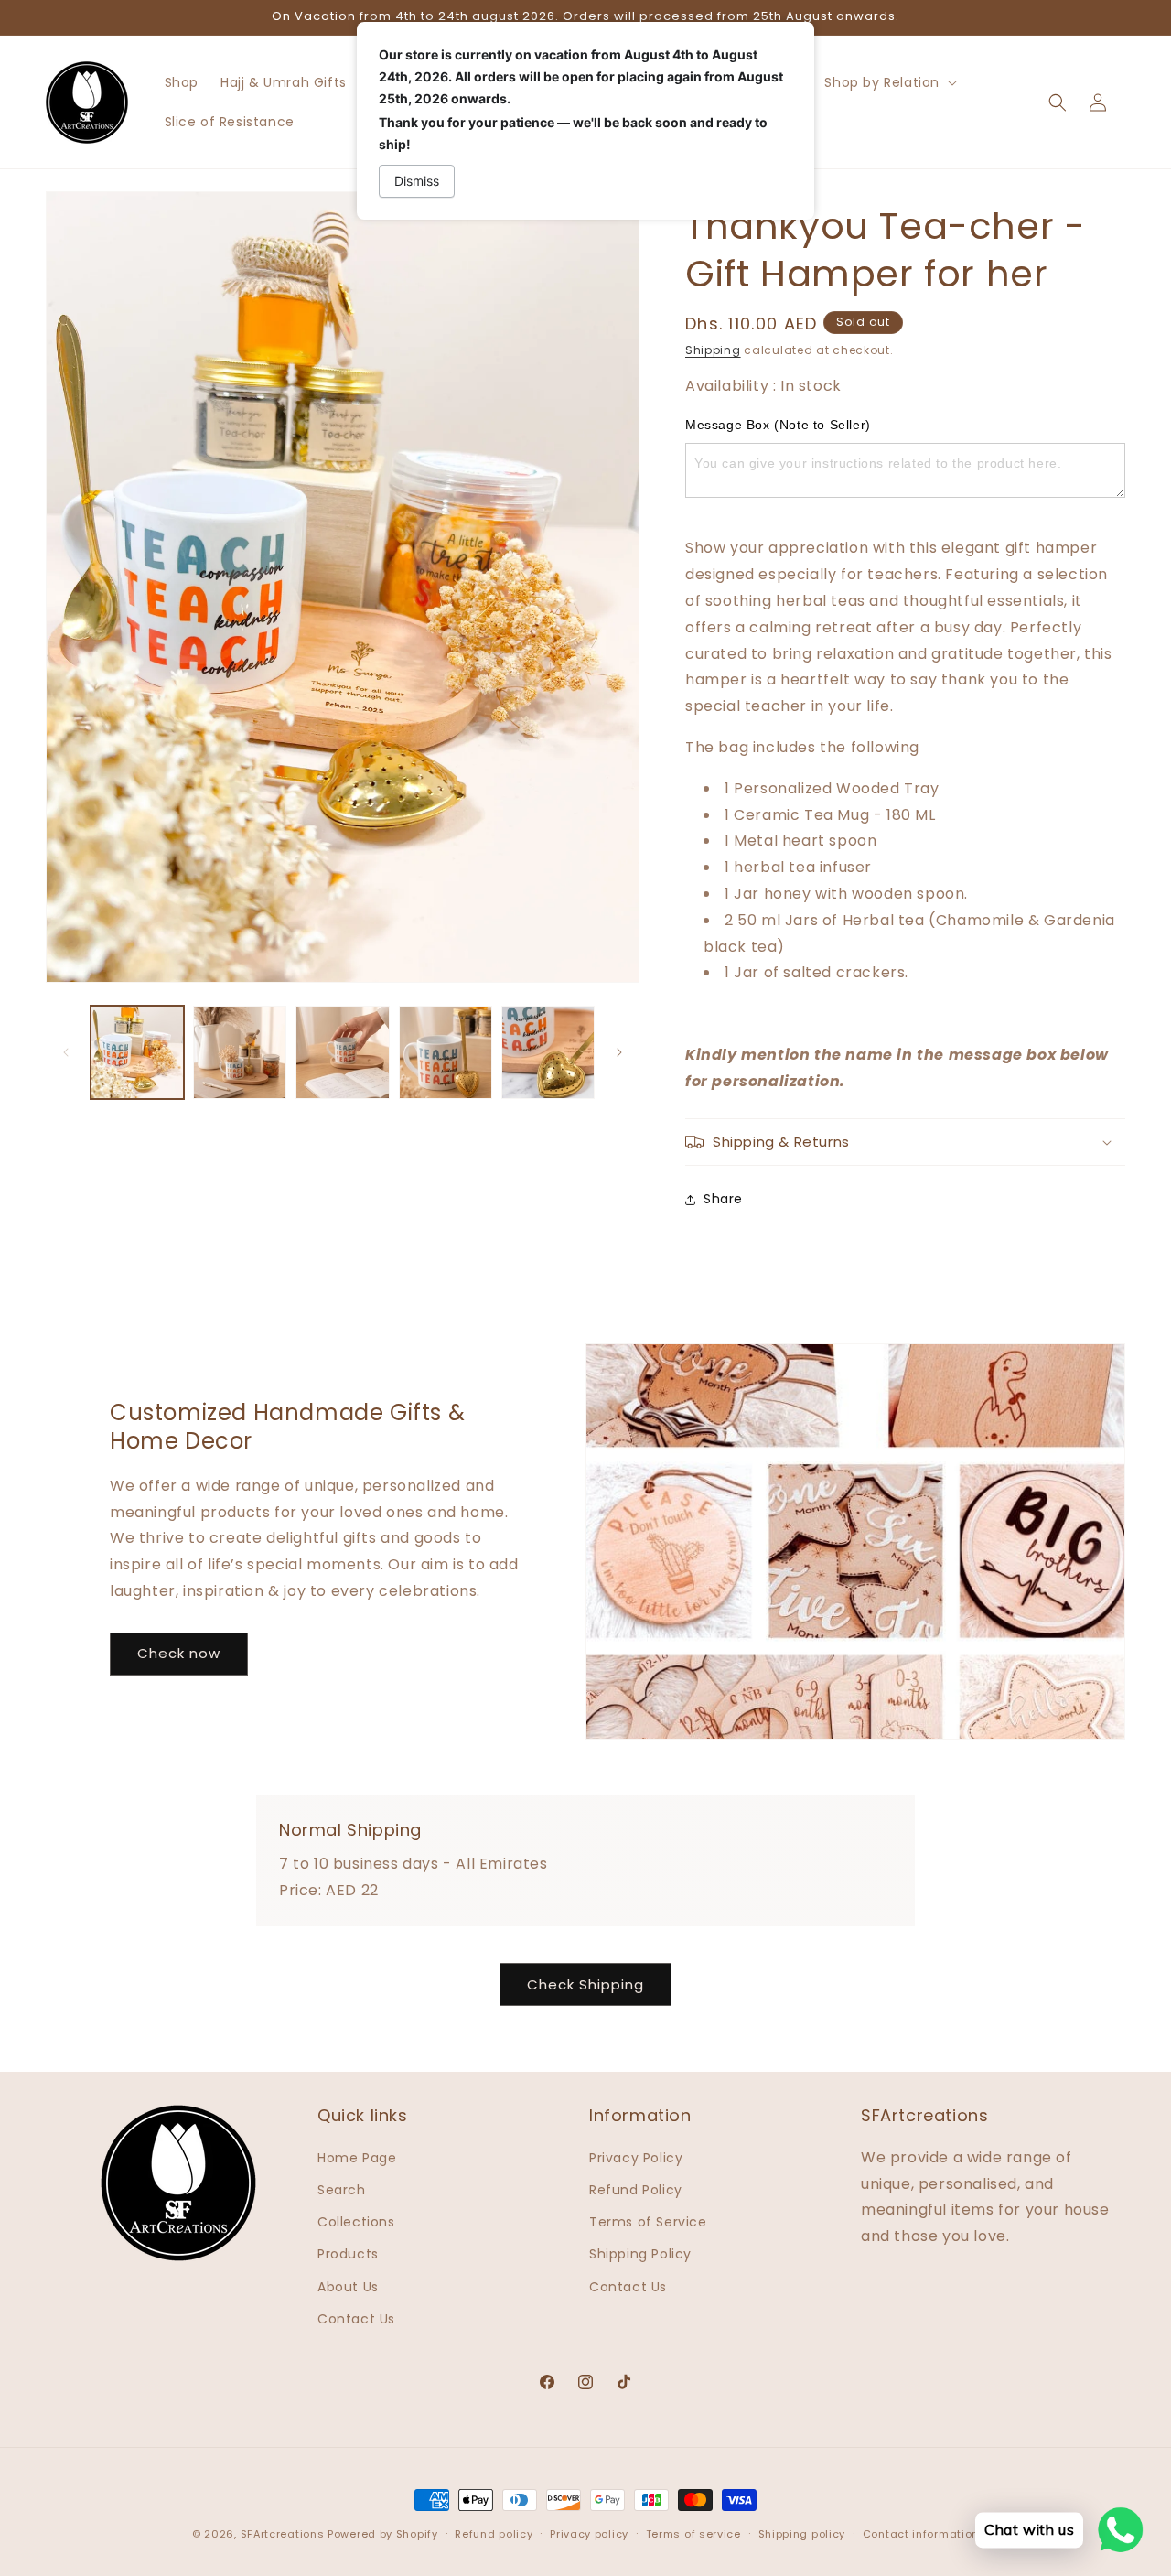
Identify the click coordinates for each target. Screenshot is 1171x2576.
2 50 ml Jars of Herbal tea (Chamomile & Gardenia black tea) (909, 933)
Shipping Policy (640, 2254)
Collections (356, 2222)
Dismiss (417, 181)
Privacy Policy (636, 2158)
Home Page (357, 2158)
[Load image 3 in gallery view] (342, 1052)
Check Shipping (585, 1984)
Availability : (733, 386)
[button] (889, 82)
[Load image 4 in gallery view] (446, 1052)
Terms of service (693, 2534)
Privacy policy (589, 2534)
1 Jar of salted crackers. (816, 972)
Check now (179, 1653)
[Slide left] (66, 1052)
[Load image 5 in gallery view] (548, 1052)
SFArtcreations (285, 2534)
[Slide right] (619, 1052)
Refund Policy (636, 2190)
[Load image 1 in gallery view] (137, 1052)
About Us (348, 2287)
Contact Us (356, 2319)
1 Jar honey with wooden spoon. (846, 894)
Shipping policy (802, 2534)
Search (342, 2190)
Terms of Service (648, 2222)
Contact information (921, 2534)
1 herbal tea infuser (798, 867)
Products (348, 2254)
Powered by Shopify (383, 2534)
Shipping (713, 350)
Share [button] (723, 1199)
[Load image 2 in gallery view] (240, 1052)
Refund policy (494, 2534)
